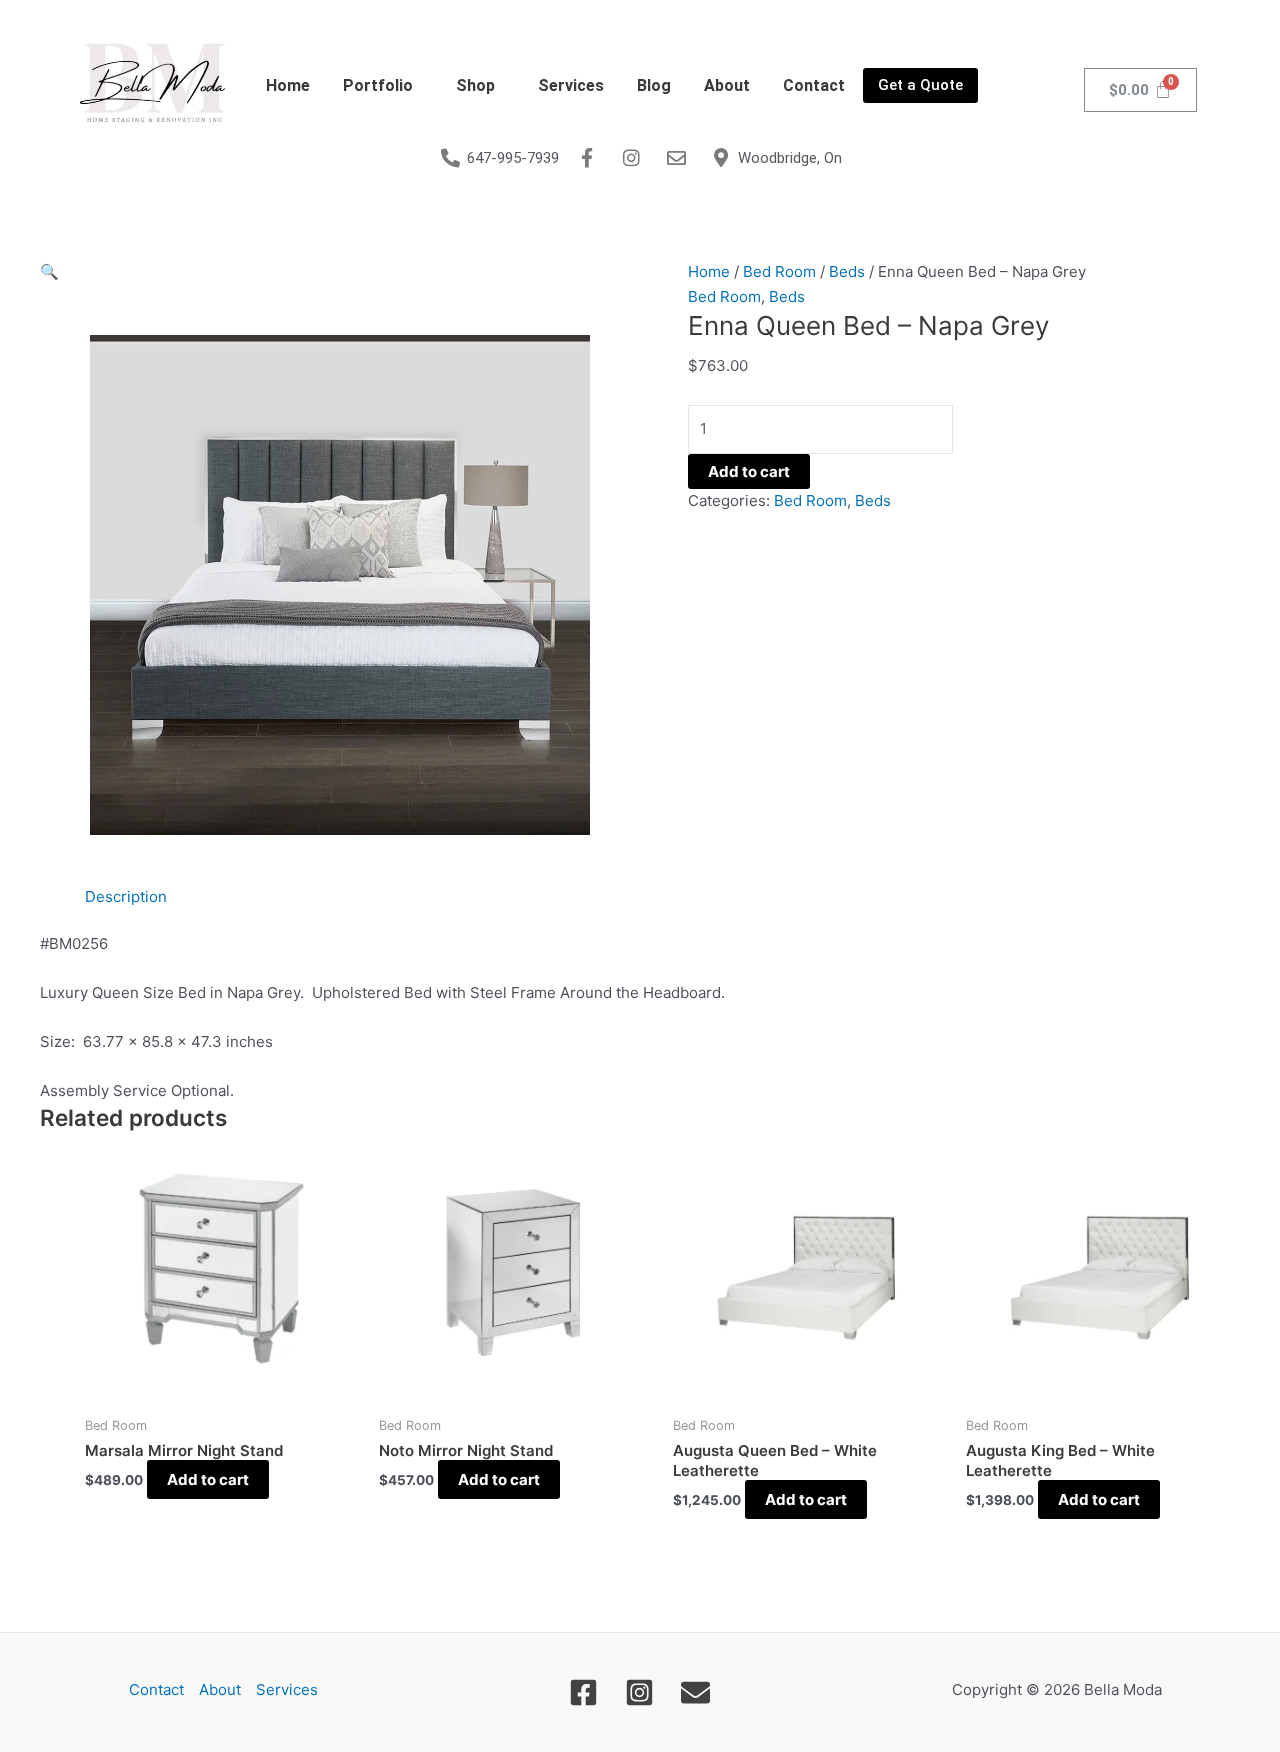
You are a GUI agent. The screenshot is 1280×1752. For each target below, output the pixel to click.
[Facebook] (583, 1692)
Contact (814, 85)
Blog (654, 85)
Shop (475, 85)
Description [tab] (126, 896)
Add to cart (749, 471)
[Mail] (695, 1692)
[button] (383, 86)
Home (288, 85)
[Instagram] (639, 1692)
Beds (847, 271)
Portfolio (378, 85)
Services (571, 85)
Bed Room (779, 271)
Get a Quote (920, 85)
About (727, 85)
